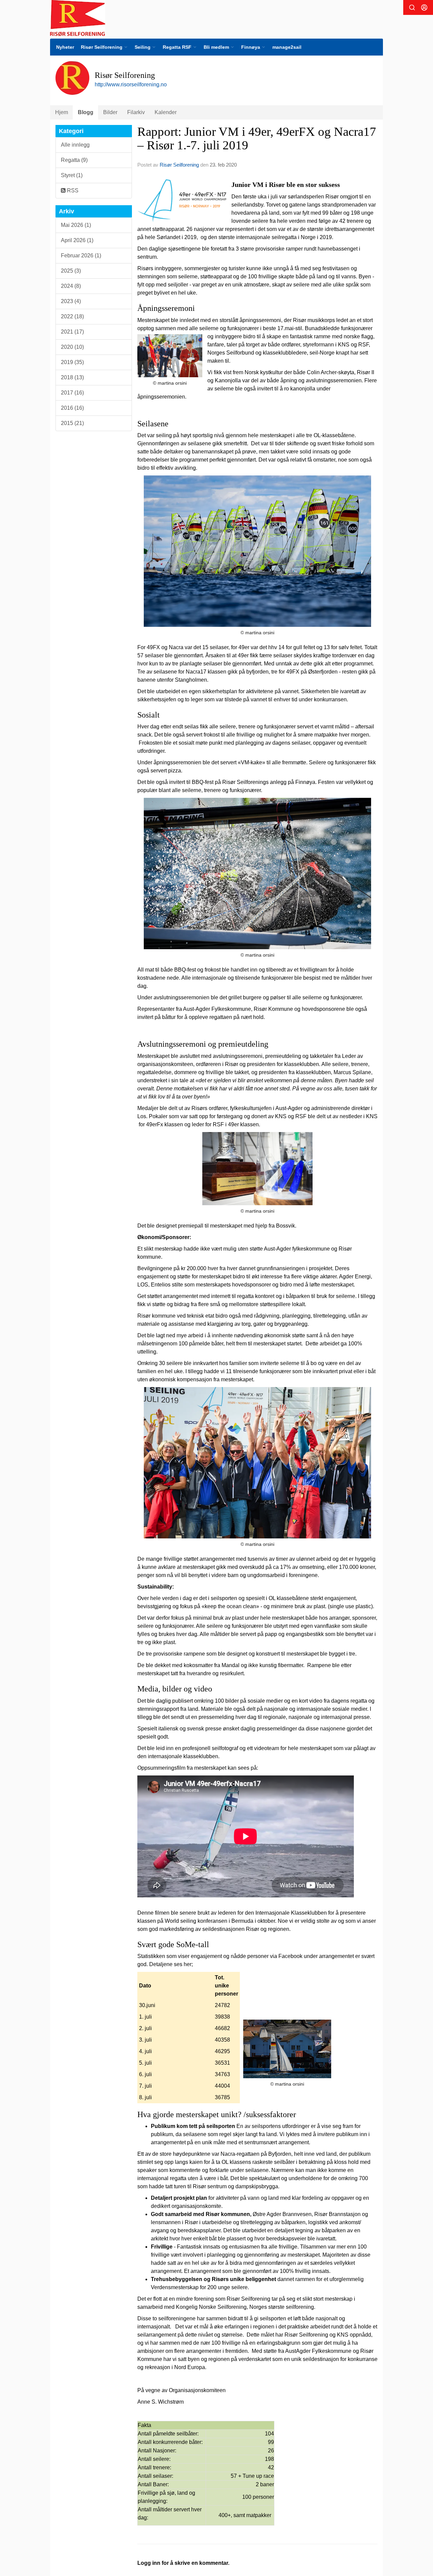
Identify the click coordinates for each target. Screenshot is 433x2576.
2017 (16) (72, 393)
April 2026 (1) (77, 240)
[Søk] (412, 7)
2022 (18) (72, 316)
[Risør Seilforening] (78, 18)
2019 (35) (72, 362)
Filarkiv (136, 112)
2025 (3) (71, 271)
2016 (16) (72, 408)
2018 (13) (72, 377)
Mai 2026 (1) (76, 225)
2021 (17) (72, 332)
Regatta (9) (74, 160)
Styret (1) (72, 175)
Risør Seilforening (179, 165)
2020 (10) (72, 347)
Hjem (62, 112)
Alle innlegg (75, 145)
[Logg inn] (424, 7)
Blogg (86, 112)
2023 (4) (71, 301)
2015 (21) (72, 423)
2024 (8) (71, 286)
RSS (72, 190)
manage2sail (287, 47)
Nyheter (65, 47)
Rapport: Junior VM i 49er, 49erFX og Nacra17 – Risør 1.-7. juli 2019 (257, 139)
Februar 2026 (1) (81, 256)
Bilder (110, 112)
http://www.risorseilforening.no (131, 84)
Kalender (166, 112)
